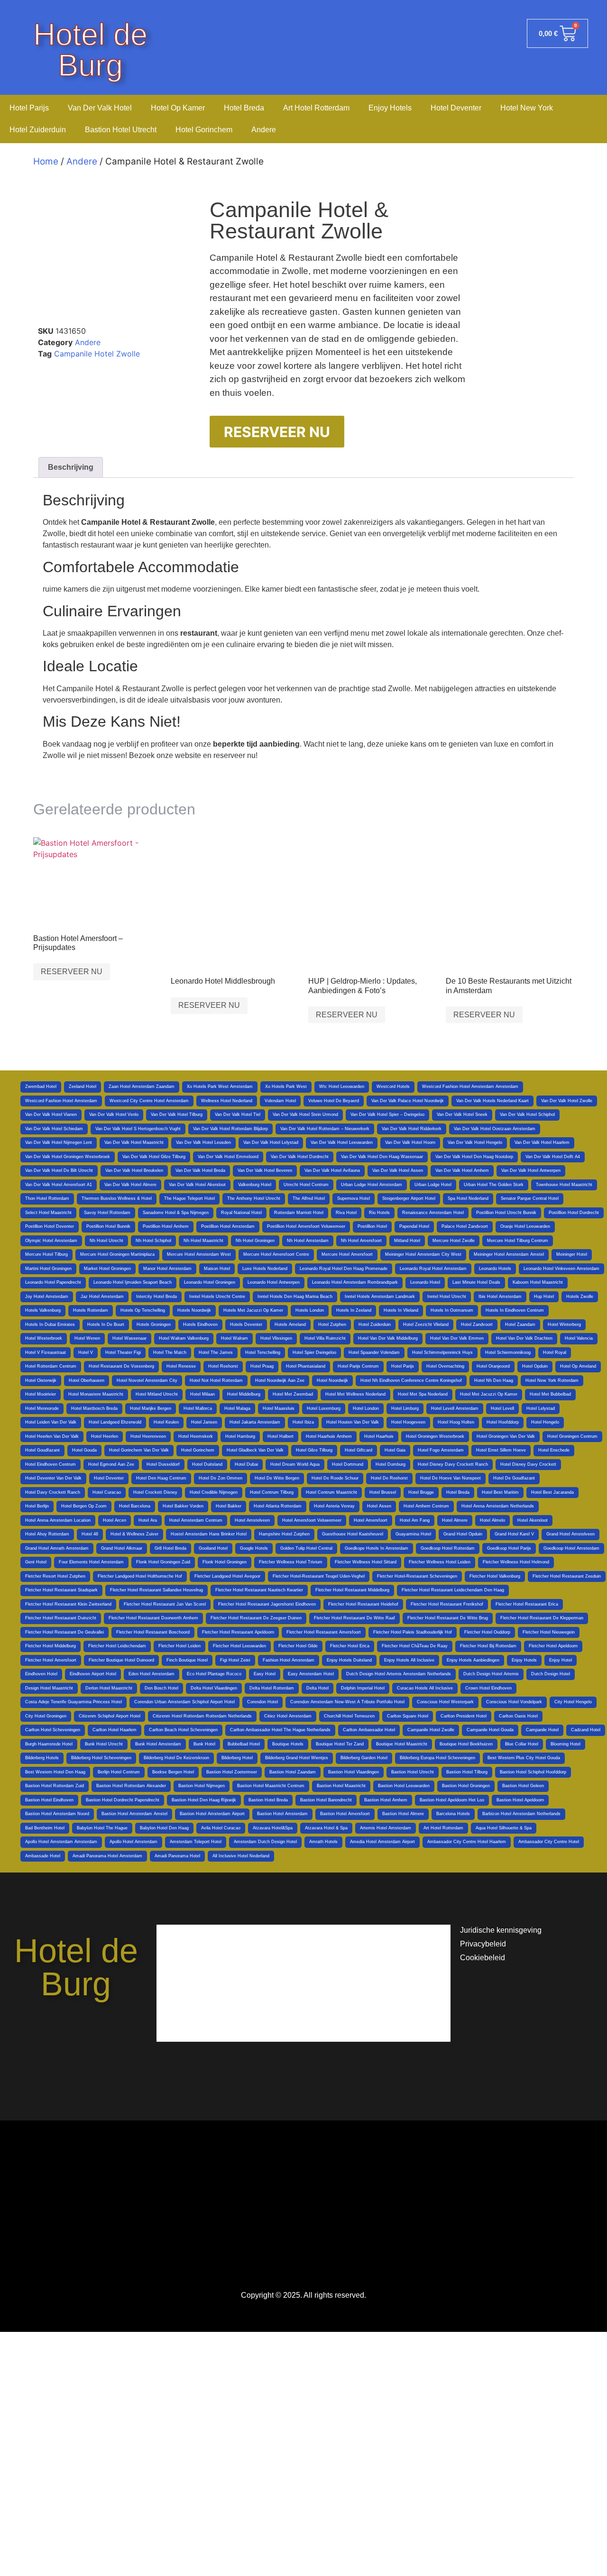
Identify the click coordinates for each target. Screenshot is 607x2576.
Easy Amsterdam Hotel (311, 1674)
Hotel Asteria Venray (334, 1506)
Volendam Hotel (280, 1101)
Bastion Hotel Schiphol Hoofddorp (533, 1772)
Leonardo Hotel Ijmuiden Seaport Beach (133, 1282)
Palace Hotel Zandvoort (465, 1226)
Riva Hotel (346, 1213)
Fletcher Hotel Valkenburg (495, 1576)
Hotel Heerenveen (148, 1436)
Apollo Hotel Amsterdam (133, 1842)
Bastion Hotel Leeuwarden (404, 1786)
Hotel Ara (148, 1520)
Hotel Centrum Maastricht (331, 1492)
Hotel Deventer (456, 108)
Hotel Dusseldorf (163, 1464)
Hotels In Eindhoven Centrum (515, 1310)
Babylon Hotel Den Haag (164, 1828)
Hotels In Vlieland (401, 1310)
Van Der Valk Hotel (100, 108)
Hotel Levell (502, 1408)
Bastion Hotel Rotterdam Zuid (55, 1786)
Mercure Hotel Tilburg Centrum (518, 1241)
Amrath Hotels (323, 1842)
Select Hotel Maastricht (48, 1213)
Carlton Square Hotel (408, 1716)
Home (46, 161)
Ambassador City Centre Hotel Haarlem (467, 1842)
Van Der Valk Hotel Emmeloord (228, 1157)
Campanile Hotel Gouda (490, 1730)
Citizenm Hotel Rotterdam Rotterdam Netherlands (202, 1716)
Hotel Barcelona (135, 1506)
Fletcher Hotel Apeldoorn (553, 1646)
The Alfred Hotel (309, 1198)
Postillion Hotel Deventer (50, 1226)
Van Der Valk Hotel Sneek (462, 1114)
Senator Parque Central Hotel (530, 1198)
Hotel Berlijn (37, 1506)
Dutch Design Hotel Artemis (491, 1674)
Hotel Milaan (202, 1394)
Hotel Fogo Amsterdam (441, 1450)
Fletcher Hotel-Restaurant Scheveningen (417, 1576)
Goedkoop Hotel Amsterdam (571, 1548)
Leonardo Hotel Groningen (210, 1282)
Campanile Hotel (542, 1730)
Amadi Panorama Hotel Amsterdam (107, 1856)
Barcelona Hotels (453, 1814)
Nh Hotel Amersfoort (361, 1241)
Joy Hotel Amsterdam (47, 1297)
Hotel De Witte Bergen (277, 1478)
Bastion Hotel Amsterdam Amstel (134, 1814)
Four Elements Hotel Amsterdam (91, 1562)
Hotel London (366, 1408)
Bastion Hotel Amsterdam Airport (212, 1814)
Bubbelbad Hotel (244, 1744)
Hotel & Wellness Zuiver (134, 1534)
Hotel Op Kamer (178, 108)
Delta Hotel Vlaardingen (214, 1688)
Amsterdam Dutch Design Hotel (265, 1842)
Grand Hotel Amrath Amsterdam (57, 1548)
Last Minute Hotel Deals (476, 1282)
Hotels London (310, 1310)
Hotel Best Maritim (500, 1492)
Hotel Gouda (84, 1450)
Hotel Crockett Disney (155, 1492)
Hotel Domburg (391, 1464)
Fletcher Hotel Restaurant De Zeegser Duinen (256, 1618)
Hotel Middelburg (244, 1394)
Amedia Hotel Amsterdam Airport (382, 1842)
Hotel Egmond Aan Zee (111, 1464)
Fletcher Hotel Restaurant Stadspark (61, 1590)
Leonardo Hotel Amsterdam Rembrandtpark (355, 1282)
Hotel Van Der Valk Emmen (457, 1338)
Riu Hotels (379, 1213)
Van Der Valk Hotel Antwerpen (531, 1170)
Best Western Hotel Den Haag (55, 1772)
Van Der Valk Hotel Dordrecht (300, 1157)
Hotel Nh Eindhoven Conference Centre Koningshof (411, 1380)
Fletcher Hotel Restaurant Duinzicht (61, 1618)
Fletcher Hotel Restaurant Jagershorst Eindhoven (267, 1604)
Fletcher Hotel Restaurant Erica (527, 1604)
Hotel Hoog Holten (456, 1422)
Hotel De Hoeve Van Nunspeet (451, 1478)
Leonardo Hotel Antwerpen (274, 1282)
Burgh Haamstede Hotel (49, 1744)
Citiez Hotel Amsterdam (288, 1716)
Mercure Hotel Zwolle (454, 1241)
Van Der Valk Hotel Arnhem (462, 1170)
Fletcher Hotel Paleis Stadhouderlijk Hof (413, 1632)
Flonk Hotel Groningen (225, 1562)
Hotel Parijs (29, 108)
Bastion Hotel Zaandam (293, 1772)
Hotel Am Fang (415, 1520)
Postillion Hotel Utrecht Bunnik (506, 1213)
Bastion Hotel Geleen (523, 1786)
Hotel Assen (379, 1506)
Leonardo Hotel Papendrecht (53, 1282)
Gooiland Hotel (213, 1548)
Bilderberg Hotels (42, 1758)
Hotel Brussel (383, 1492)
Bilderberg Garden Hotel (364, 1758)
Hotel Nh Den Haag (494, 1380)
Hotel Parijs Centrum (358, 1366)
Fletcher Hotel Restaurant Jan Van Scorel (165, 1604)
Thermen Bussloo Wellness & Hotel (117, 1198)
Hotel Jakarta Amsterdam (255, 1422)
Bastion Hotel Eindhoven (49, 1800)
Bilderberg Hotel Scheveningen (101, 1758)
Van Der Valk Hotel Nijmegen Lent (59, 1142)
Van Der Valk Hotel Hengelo (475, 1142)
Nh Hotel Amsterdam (308, 1241)
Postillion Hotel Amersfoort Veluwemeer (306, 1226)
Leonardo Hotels (495, 1269)
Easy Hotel (265, 1674)
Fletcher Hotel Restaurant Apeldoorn (238, 1632)
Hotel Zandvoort (477, 1325)
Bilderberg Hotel (237, 1758)
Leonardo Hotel (425, 1282)
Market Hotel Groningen (107, 1269)
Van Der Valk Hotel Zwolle (567, 1101)
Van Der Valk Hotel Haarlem (542, 1142)
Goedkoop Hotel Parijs (509, 1548)
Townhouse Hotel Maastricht (564, 1185)
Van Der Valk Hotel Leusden (203, 1142)
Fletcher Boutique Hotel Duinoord (121, 1660)
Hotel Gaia (395, 1450)
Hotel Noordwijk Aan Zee (280, 1380)
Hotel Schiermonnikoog (508, 1352)
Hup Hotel (544, 1297)
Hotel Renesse (181, 1366)
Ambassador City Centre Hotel (549, 1842)
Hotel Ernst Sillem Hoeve (501, 1450)
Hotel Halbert (281, 1436)
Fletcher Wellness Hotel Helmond (516, 1562)
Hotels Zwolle (580, 1297)
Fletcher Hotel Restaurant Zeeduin (567, 1576)
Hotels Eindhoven (200, 1325)
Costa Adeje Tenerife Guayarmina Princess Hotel (74, 1702)
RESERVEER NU (277, 432)
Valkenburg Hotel (255, 1185)
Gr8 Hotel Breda (170, 1548)
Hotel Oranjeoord (493, 1366)
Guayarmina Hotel (413, 1534)
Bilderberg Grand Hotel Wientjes (297, 1758)
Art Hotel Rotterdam (316, 108)
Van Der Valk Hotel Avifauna (332, 1170)
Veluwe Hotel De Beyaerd (334, 1101)
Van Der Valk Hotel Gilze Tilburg (154, 1157)
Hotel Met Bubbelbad (550, 1394)
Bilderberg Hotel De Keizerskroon (176, 1758)
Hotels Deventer (246, 1325)
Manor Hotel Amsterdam (167, 1269)
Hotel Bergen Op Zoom (84, 1506)
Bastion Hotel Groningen (466, 1786)
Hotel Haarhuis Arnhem (329, 1436)
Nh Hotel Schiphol (153, 1241)
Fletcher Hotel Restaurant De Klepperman (542, 1618)
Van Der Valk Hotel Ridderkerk (412, 1129)
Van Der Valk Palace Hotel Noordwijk (408, 1101)
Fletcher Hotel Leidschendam (117, 1646)
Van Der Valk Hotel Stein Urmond (305, 1114)
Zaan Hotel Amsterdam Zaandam (142, 1087)
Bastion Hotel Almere (403, 1814)
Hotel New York (527, 108)
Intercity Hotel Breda (156, 1297)
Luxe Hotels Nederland (265, 1269)
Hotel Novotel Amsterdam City (147, 1380)
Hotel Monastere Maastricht (96, 1394)
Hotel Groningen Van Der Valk (506, 1436)
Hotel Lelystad (541, 1408)
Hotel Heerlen (105, 1436)
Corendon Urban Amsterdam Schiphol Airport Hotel (184, 1702)
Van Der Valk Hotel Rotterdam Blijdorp (230, 1129)
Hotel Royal (555, 1352)
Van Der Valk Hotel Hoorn (410, 1142)
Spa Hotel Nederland (468, 1198)
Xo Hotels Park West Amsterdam (220, 1087)
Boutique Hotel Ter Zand (340, 1744)
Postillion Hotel (372, 1226)
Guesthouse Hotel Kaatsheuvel (353, 1534)
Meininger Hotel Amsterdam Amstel (509, 1254)
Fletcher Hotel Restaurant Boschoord (153, 1632)
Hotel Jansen (204, 1422)
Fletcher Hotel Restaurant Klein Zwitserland (68, 1604)
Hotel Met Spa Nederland (423, 1394)
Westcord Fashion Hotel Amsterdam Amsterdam (470, 1087)
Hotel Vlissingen (276, 1338)
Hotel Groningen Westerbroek (435, 1436)
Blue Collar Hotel (522, 1744)
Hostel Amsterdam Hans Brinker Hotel (209, 1534)
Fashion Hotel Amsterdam (289, 1660)
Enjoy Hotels (390, 108)
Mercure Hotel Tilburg (46, 1254)
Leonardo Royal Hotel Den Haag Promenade (344, 1269)
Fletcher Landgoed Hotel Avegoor (227, 1576)
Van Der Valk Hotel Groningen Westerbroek (68, 1157)
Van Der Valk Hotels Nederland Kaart (492, 1101)
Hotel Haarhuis (379, 1436)
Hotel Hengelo (545, 1422)
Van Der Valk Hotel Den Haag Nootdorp (474, 1157)
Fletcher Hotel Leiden (179, 1646)
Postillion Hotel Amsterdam (228, 1226)
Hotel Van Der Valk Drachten (524, 1338)
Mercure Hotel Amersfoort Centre (276, 1254)
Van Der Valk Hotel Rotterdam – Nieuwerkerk (325, 1129)
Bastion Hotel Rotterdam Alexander (131, 1786)
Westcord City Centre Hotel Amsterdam (149, 1101)
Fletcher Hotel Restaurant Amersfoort (324, 1632)
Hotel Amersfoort (371, 1520)
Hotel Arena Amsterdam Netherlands (498, 1506)
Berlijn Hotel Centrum (119, 1772)
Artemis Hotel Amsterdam (386, 1828)
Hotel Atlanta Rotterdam (278, 1506)
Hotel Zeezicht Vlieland (426, 1325)
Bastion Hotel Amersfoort (345, 1814)
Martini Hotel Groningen (48, 1269)
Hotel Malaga (237, 1408)
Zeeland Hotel (83, 1087)
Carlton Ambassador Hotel (369, 1730)
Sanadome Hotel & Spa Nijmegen (176, 1213)
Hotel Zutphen (332, 1325)
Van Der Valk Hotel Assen (398, 1170)
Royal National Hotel (241, 1213)
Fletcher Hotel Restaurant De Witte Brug (448, 1618)
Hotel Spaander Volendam (374, 1352)
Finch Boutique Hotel (187, 1660)
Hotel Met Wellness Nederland (355, 1394)
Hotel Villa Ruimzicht (325, 1338)
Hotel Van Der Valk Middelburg (388, 1338)
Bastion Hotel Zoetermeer (232, 1772)
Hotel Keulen (166, 1422)
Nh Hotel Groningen (255, 1241)
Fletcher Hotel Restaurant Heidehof (363, 1604)
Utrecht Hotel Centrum (306, 1185)
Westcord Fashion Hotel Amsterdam (61, 1101)
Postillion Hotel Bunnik (108, 1226)
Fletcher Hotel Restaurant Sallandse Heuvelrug (156, 1590)
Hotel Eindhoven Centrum (51, 1464)
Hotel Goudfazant (42, 1450)
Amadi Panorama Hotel (177, 1856)
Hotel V (86, 1352)
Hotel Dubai (246, 1464)
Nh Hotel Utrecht (106, 1241)
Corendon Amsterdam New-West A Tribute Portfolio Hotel (347, 1702)
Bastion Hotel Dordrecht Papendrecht (123, 1800)
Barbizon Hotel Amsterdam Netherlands (521, 1814)
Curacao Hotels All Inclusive (425, 1688)
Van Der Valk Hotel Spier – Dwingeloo (387, 1114)
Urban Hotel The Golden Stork (494, 1185)
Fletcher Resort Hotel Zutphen (55, 1576)
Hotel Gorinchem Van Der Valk (139, 1450)
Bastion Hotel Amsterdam (282, 1814)
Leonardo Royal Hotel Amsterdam (433, 1269)
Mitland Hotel (407, 1241)
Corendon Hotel (262, 1702)
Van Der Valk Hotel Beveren (265, 1170)
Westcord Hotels (393, 1087)
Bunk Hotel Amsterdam (158, 1744)
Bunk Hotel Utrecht (104, 1744)
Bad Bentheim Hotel (45, 1828)
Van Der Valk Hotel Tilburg (177, 1114)
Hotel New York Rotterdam (552, 1380)
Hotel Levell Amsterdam (455, 1408)
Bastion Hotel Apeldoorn (520, 1800)
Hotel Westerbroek (44, 1338)
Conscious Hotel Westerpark (445, 1702)
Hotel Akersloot (533, 1520)
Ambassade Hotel (43, 1856)
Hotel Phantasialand (306, 1366)
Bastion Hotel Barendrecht (326, 1800)
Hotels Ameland (290, 1325)
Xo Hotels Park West (286, 1087)
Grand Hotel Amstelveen (570, 1534)
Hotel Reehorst (223, 1366)
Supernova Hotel (354, 1198)
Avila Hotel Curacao (221, 1828)
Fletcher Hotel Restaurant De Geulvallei (64, 1632)
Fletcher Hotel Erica (350, 1646)
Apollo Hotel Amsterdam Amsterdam (61, 1842)
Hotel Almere (455, 1520)
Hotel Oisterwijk (41, 1380)
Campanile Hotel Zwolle (97, 354)
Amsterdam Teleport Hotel (196, 1842)
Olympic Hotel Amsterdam (51, 1241)
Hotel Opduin (535, 1366)
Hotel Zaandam (520, 1325)
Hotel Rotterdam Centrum (51, 1366)
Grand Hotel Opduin (463, 1534)
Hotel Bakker (229, 1506)
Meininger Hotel (572, 1254)
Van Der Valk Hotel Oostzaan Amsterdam (495, 1129)
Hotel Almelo (492, 1520)
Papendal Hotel (414, 1226)
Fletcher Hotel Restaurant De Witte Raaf (354, 1618)
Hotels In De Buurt (106, 1325)
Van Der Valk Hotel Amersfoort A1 (59, 1185)
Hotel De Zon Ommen (221, 1478)
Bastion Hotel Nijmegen (202, 1786)
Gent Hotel (36, 1562)
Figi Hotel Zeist (235, 1660)
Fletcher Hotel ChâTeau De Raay (415, 1646)
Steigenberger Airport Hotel (409, 1198)
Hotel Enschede (554, 1450)
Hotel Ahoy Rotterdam (47, 1534)
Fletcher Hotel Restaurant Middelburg (352, 1590)
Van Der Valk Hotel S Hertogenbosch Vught (138, 1129)
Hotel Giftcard (359, 1450)
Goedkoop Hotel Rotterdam (448, 1548)
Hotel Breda (244, 108)
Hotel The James (216, 1352)
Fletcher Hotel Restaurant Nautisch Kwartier (259, 1590)
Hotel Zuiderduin (38, 130)
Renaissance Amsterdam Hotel (433, 1213)
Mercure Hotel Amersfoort (347, 1254)
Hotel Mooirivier (41, 1394)
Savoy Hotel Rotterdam (107, 1213)
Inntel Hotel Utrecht (447, 1297)
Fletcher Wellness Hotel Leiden (440, 1562)
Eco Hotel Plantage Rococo (214, 1674)
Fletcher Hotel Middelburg (51, 1646)
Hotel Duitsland (207, 1464)
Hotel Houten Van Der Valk (353, 1422)
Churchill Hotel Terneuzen (349, 1716)
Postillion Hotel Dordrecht (574, 1213)
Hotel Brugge (421, 1492)
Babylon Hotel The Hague (102, 1828)
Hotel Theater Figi (123, 1352)
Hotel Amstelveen (252, 1520)
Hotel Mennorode (42, 1408)
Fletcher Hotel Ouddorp (487, 1632)
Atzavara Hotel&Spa (273, 1828)
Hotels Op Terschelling (143, 1310)
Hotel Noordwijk (332, 1380)
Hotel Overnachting (445, 1366)
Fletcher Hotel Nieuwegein (549, 1632)
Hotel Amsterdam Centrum (196, 1520)
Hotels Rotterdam (91, 1310)
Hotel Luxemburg (324, 1408)
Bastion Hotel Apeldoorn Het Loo (452, 1800)
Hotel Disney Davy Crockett (528, 1464)
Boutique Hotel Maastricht (402, 1744)
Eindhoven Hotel (41, 1674)
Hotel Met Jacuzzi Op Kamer (489, 1394)
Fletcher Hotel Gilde (298, 1646)
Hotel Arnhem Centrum (426, 1506)
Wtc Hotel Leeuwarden (342, 1087)
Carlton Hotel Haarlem (115, 1730)
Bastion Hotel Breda (268, 1800)
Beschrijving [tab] (71, 467)
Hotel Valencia (579, 1338)
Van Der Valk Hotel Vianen (51, 1114)
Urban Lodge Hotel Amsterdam (372, 1185)
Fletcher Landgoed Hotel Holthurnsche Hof (140, 1576)
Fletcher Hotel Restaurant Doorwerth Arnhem (153, 1618)
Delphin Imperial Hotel (363, 1688)
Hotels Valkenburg (43, 1310)
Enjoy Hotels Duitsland (349, 1660)
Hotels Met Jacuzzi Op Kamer (253, 1310)
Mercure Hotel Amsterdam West (199, 1254)
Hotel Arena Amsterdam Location (58, 1520)
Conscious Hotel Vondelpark (514, 1702)
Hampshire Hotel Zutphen (284, 1534)
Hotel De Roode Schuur (335, 1478)
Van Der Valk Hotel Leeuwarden (342, 1142)
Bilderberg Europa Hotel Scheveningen (437, 1758)
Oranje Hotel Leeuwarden (525, 1226)
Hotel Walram (235, 1338)
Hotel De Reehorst (389, 1478)
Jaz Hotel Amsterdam (102, 1297)
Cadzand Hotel (586, 1730)
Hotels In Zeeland (354, 1310)
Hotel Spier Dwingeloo (314, 1352)
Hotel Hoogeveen (408, 1422)
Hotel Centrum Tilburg (272, 1492)
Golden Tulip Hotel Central (306, 1548)
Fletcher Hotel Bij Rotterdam (488, 1646)
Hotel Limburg (405, 1408)
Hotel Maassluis (279, 1408)
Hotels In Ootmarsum (452, 1310)
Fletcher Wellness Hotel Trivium (291, 1562)
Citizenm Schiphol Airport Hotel (110, 1716)
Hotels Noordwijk (194, 1310)
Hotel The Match (170, 1352)
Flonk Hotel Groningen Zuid (163, 1562)
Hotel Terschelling (263, 1352)
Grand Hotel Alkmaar (122, 1548)
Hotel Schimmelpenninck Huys (442, 1352)
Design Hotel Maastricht (49, 1688)
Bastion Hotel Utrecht (121, 130)
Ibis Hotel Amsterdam (500, 1297)
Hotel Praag (262, 1366)
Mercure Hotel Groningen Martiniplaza (117, 1254)
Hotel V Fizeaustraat (46, 1352)
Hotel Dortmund (348, 1464)
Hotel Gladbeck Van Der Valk (255, 1450)
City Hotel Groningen (46, 1716)
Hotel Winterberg (564, 1325)
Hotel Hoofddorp (503, 1422)
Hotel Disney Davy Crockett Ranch (453, 1464)
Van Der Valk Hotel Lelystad (271, 1142)
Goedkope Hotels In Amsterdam (377, 1548)
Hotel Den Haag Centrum (161, 1478)
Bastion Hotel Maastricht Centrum (271, 1786)
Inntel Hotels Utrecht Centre (217, 1297)
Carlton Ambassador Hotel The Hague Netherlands (280, 1730)
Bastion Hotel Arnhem (386, 1800)
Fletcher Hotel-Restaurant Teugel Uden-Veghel (319, 1576)
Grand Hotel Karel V (514, 1534)
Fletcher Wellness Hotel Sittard (366, 1562)
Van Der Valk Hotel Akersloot (197, 1185)
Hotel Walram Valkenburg (184, 1338)
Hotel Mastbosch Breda (94, 1408)
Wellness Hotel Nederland (227, 1101)
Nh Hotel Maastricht (203, 1241)
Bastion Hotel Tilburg (467, 1772)
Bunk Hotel (204, 1744)
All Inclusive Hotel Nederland (241, 1856)
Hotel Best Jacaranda (552, 1492)
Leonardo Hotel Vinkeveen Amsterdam (561, 1269)
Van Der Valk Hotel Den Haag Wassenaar (382, 1157)
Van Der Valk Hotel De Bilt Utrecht (59, 1170)
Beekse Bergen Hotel (173, 1772)
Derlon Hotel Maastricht (109, 1688)
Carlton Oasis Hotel (518, 1716)
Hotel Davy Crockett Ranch (53, 1492)
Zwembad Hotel (41, 1087)
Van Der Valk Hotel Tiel (238, 1114)
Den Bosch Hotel (161, 1688)
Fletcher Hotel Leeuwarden (239, 1646)
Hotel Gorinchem (204, 130)
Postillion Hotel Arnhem (166, 1226)
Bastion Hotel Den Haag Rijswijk (204, 1800)
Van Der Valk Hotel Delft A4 (553, 1157)
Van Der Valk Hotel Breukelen (134, 1170)
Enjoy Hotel (561, 1660)
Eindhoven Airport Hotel (93, 1674)
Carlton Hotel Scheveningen (53, 1730)
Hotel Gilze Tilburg (314, 1450)
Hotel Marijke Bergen (151, 1408)
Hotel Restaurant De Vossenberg (121, 1366)
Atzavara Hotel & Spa (326, 1828)
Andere (264, 130)
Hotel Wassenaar (129, 1338)
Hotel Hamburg (240, 1436)
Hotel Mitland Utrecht (157, 1394)
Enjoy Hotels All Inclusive (409, 1660)
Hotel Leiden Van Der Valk (51, 1422)
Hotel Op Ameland (578, 1366)
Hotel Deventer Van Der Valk (53, 1478)
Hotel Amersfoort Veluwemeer (312, 1520)
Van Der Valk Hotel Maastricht (134, 1142)
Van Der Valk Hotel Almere (130, 1185)
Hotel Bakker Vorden (183, 1506)
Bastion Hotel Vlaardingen (354, 1772)
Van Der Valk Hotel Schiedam (54, 1129)
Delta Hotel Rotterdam (272, 1688)
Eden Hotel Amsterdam (152, 1674)
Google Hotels (254, 1548)
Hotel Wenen (87, 1338)
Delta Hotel (317, 1688)
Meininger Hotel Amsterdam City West (423, 1254)
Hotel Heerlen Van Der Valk (52, 1436)
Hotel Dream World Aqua (295, 1464)
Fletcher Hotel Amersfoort (51, 1660)
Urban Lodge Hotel (433, 1185)
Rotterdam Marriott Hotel (299, 1213)
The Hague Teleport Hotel (189, 1198)
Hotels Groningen (154, 1325)
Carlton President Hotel (464, 1716)
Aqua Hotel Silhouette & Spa (504, 1828)
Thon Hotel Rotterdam (47, 1198)
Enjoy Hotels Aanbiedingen (473, 1660)
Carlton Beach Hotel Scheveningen (183, 1730)
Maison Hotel (217, 1269)
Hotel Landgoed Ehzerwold (115, 1422)
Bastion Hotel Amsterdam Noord (57, 1814)
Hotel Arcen (115, 1520)
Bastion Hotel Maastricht (341, 1786)
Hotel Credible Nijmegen (214, 1492)
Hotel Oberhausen (87, 1380)
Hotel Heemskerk (196, 1436)
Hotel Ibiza (303, 1422)
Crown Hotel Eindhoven (488, 1688)
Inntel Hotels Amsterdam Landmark (380, 1297)
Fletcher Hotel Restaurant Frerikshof (447, 1604)
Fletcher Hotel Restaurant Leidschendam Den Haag (453, 1590)
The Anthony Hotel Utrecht (254, 1198)
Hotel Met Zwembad (293, 1394)
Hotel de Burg (90, 50)
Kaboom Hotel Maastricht (538, 1282)
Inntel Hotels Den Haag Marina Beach (295, 1297)
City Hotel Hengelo (573, 1702)
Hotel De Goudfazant (514, 1478)
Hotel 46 (90, 1534)
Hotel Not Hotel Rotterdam (216, 1380)
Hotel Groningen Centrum (572, 1436)
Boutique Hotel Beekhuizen (466, 1744)
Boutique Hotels (288, 1744)
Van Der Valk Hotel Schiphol (527, 1114)
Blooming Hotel (566, 1744)
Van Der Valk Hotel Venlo (114, 1114)
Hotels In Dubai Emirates (50, 1325)
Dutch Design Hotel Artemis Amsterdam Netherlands (399, 1674)
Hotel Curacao (107, 1492)
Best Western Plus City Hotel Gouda (524, 1758)
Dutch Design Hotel (551, 1674)
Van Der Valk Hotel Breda (200, 1170)
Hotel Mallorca (198, 1408)
